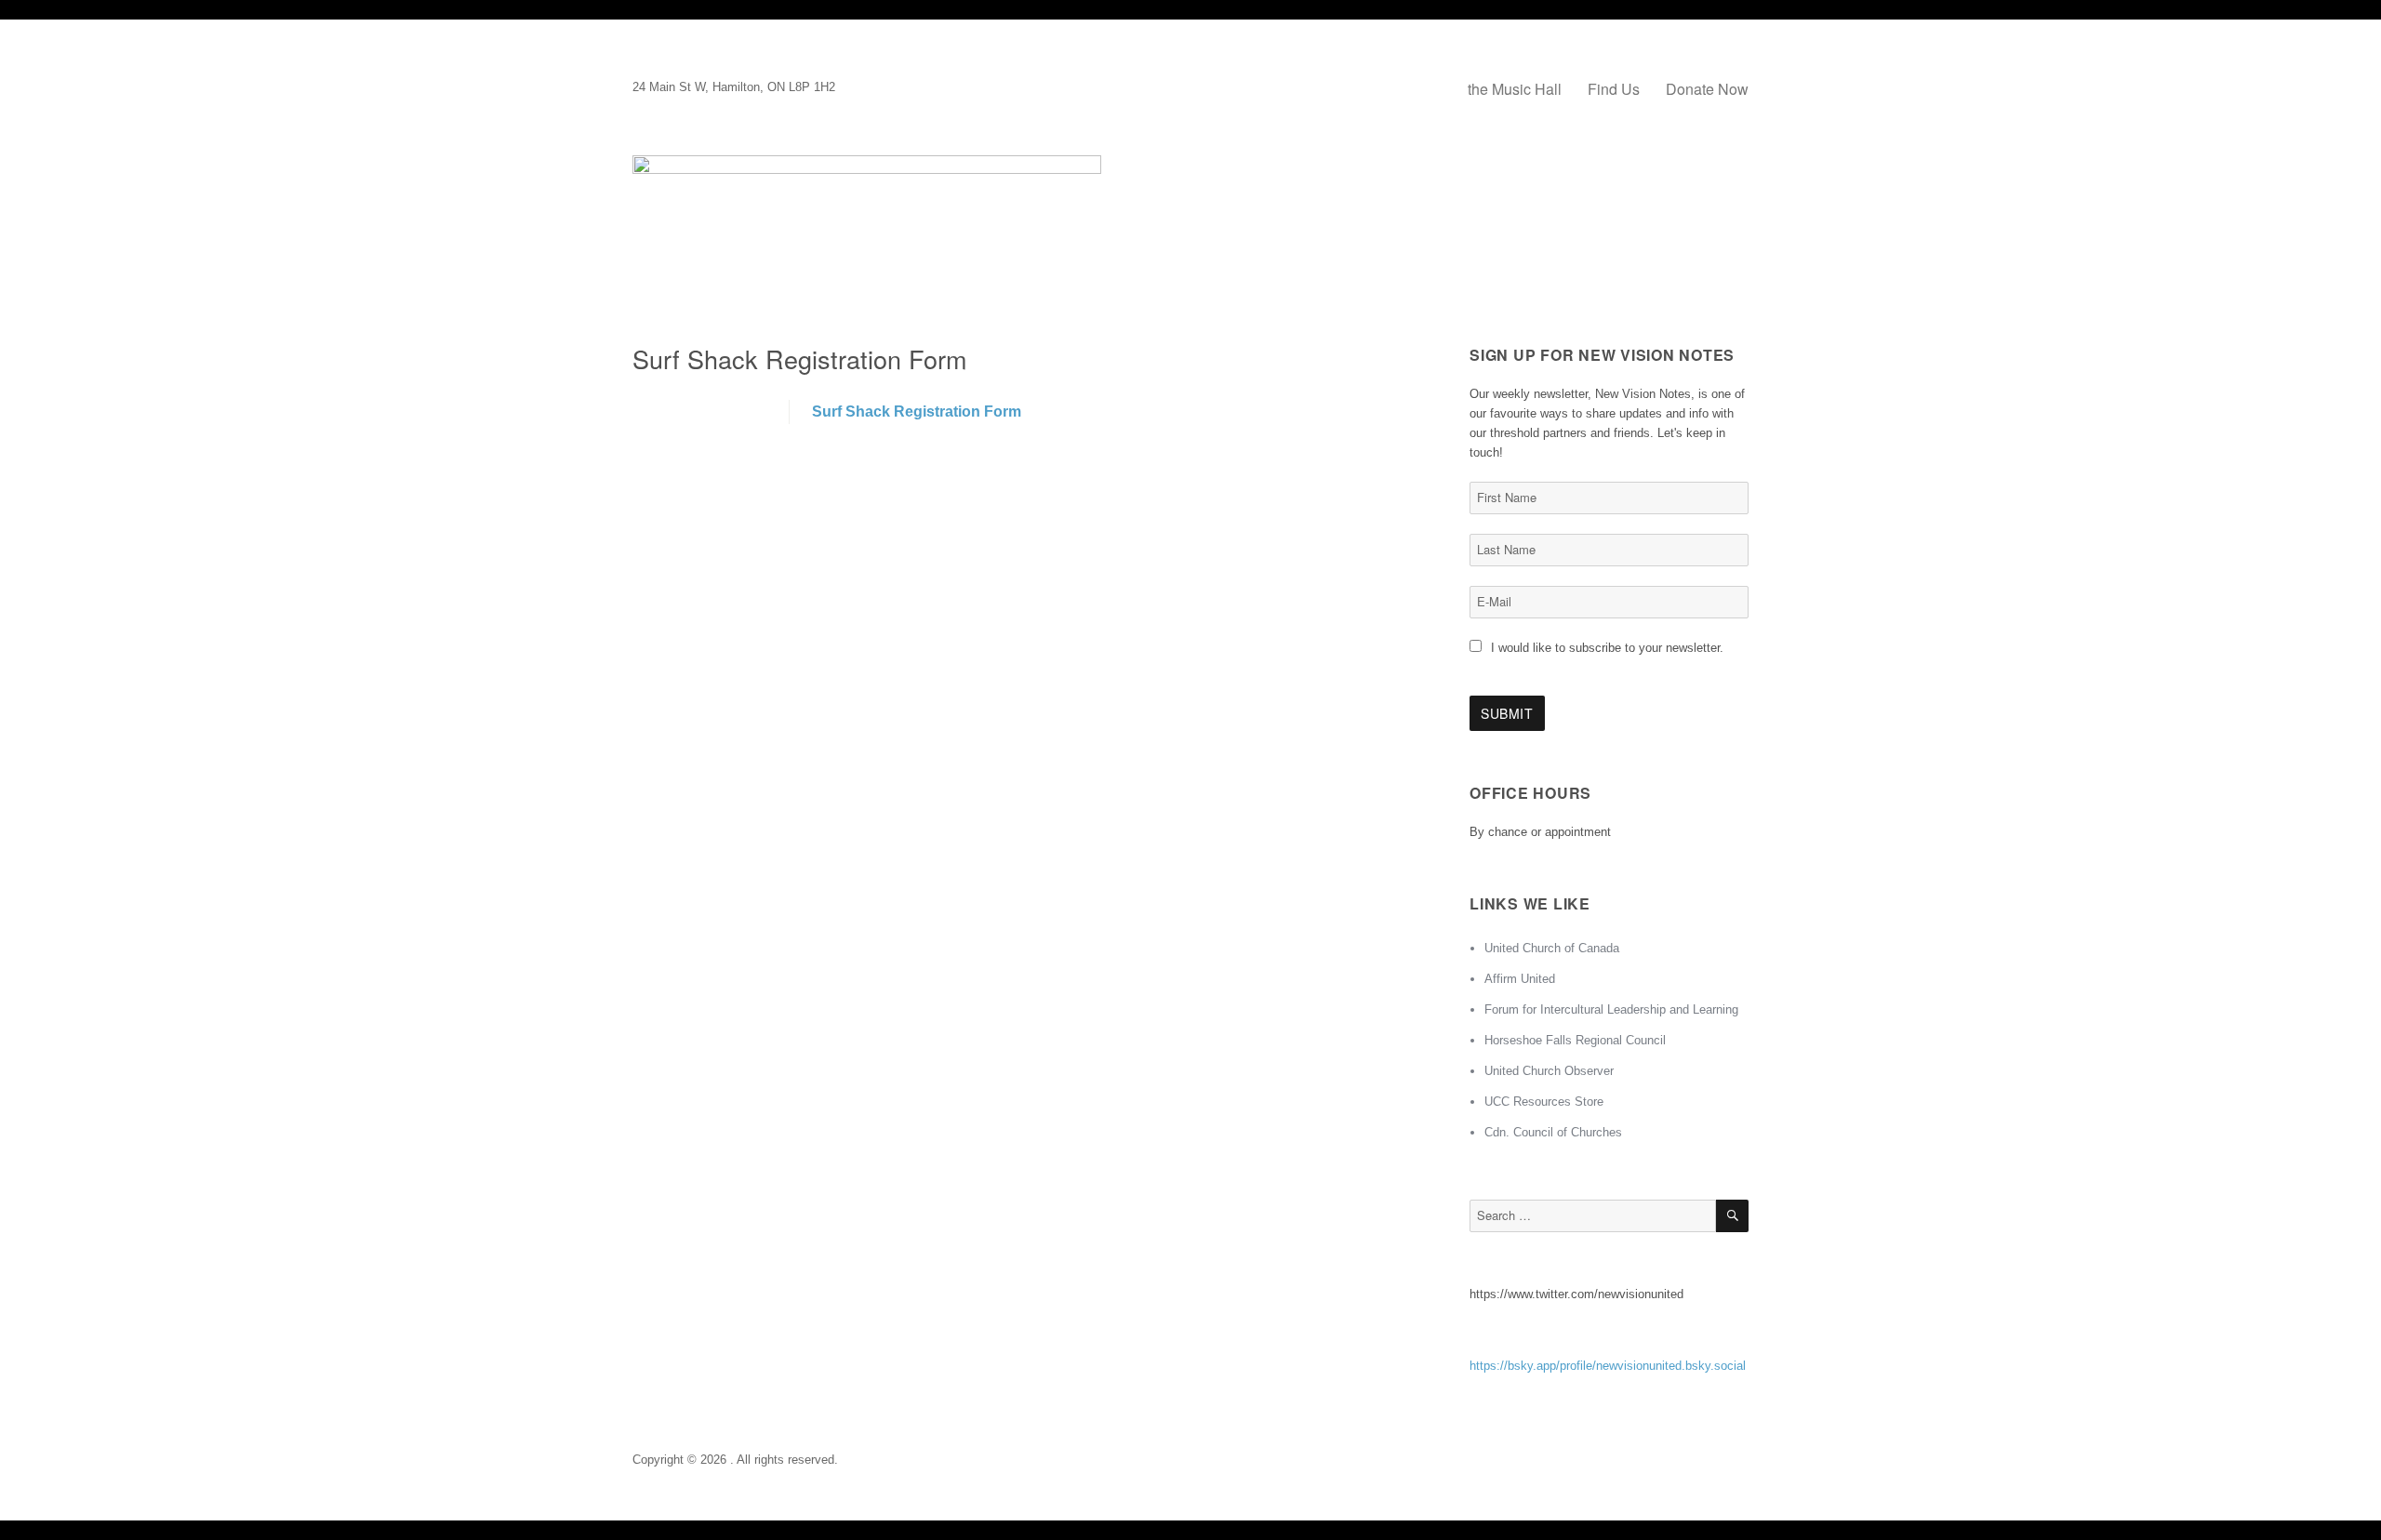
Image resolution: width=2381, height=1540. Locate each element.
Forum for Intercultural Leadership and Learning (1611, 1009)
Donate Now (1707, 89)
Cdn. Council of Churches (1553, 1132)
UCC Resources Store (1544, 1102)
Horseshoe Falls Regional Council (1575, 1040)
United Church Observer (1549, 1071)
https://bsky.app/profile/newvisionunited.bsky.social (1608, 1366)
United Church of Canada (1552, 948)
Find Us (1614, 89)
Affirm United (1520, 979)
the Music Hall (1515, 89)
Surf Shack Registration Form (917, 412)
